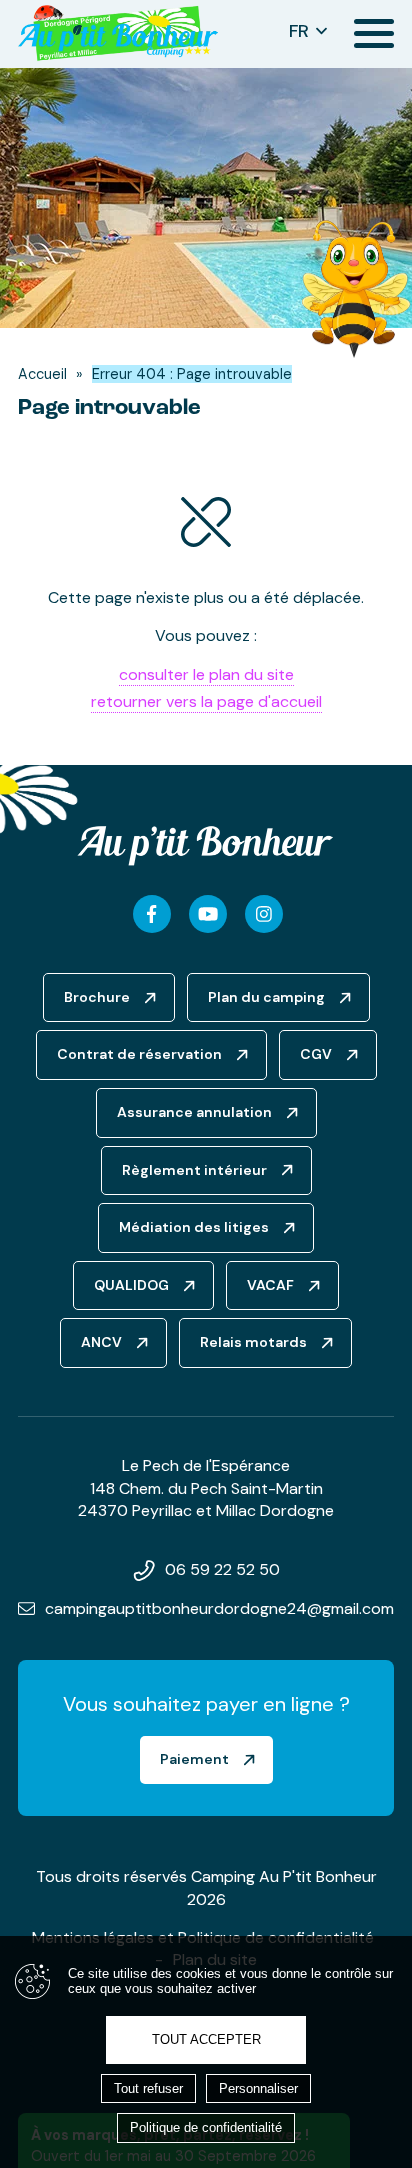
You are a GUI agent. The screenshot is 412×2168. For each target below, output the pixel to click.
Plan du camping (266, 997)
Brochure (97, 997)
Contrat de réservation (139, 1054)
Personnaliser (258, 2088)
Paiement (194, 1759)
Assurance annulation (194, 1112)
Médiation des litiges (194, 1227)
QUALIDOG (131, 1285)
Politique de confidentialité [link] (206, 2127)
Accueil (42, 374)
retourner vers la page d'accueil (206, 701)
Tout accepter (206, 2039)
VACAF (270, 1285)
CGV (316, 1054)
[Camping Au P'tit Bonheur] (118, 34)
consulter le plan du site (206, 674)
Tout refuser (148, 2088)
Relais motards (253, 1342)
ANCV (101, 1342)
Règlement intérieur (194, 1170)
